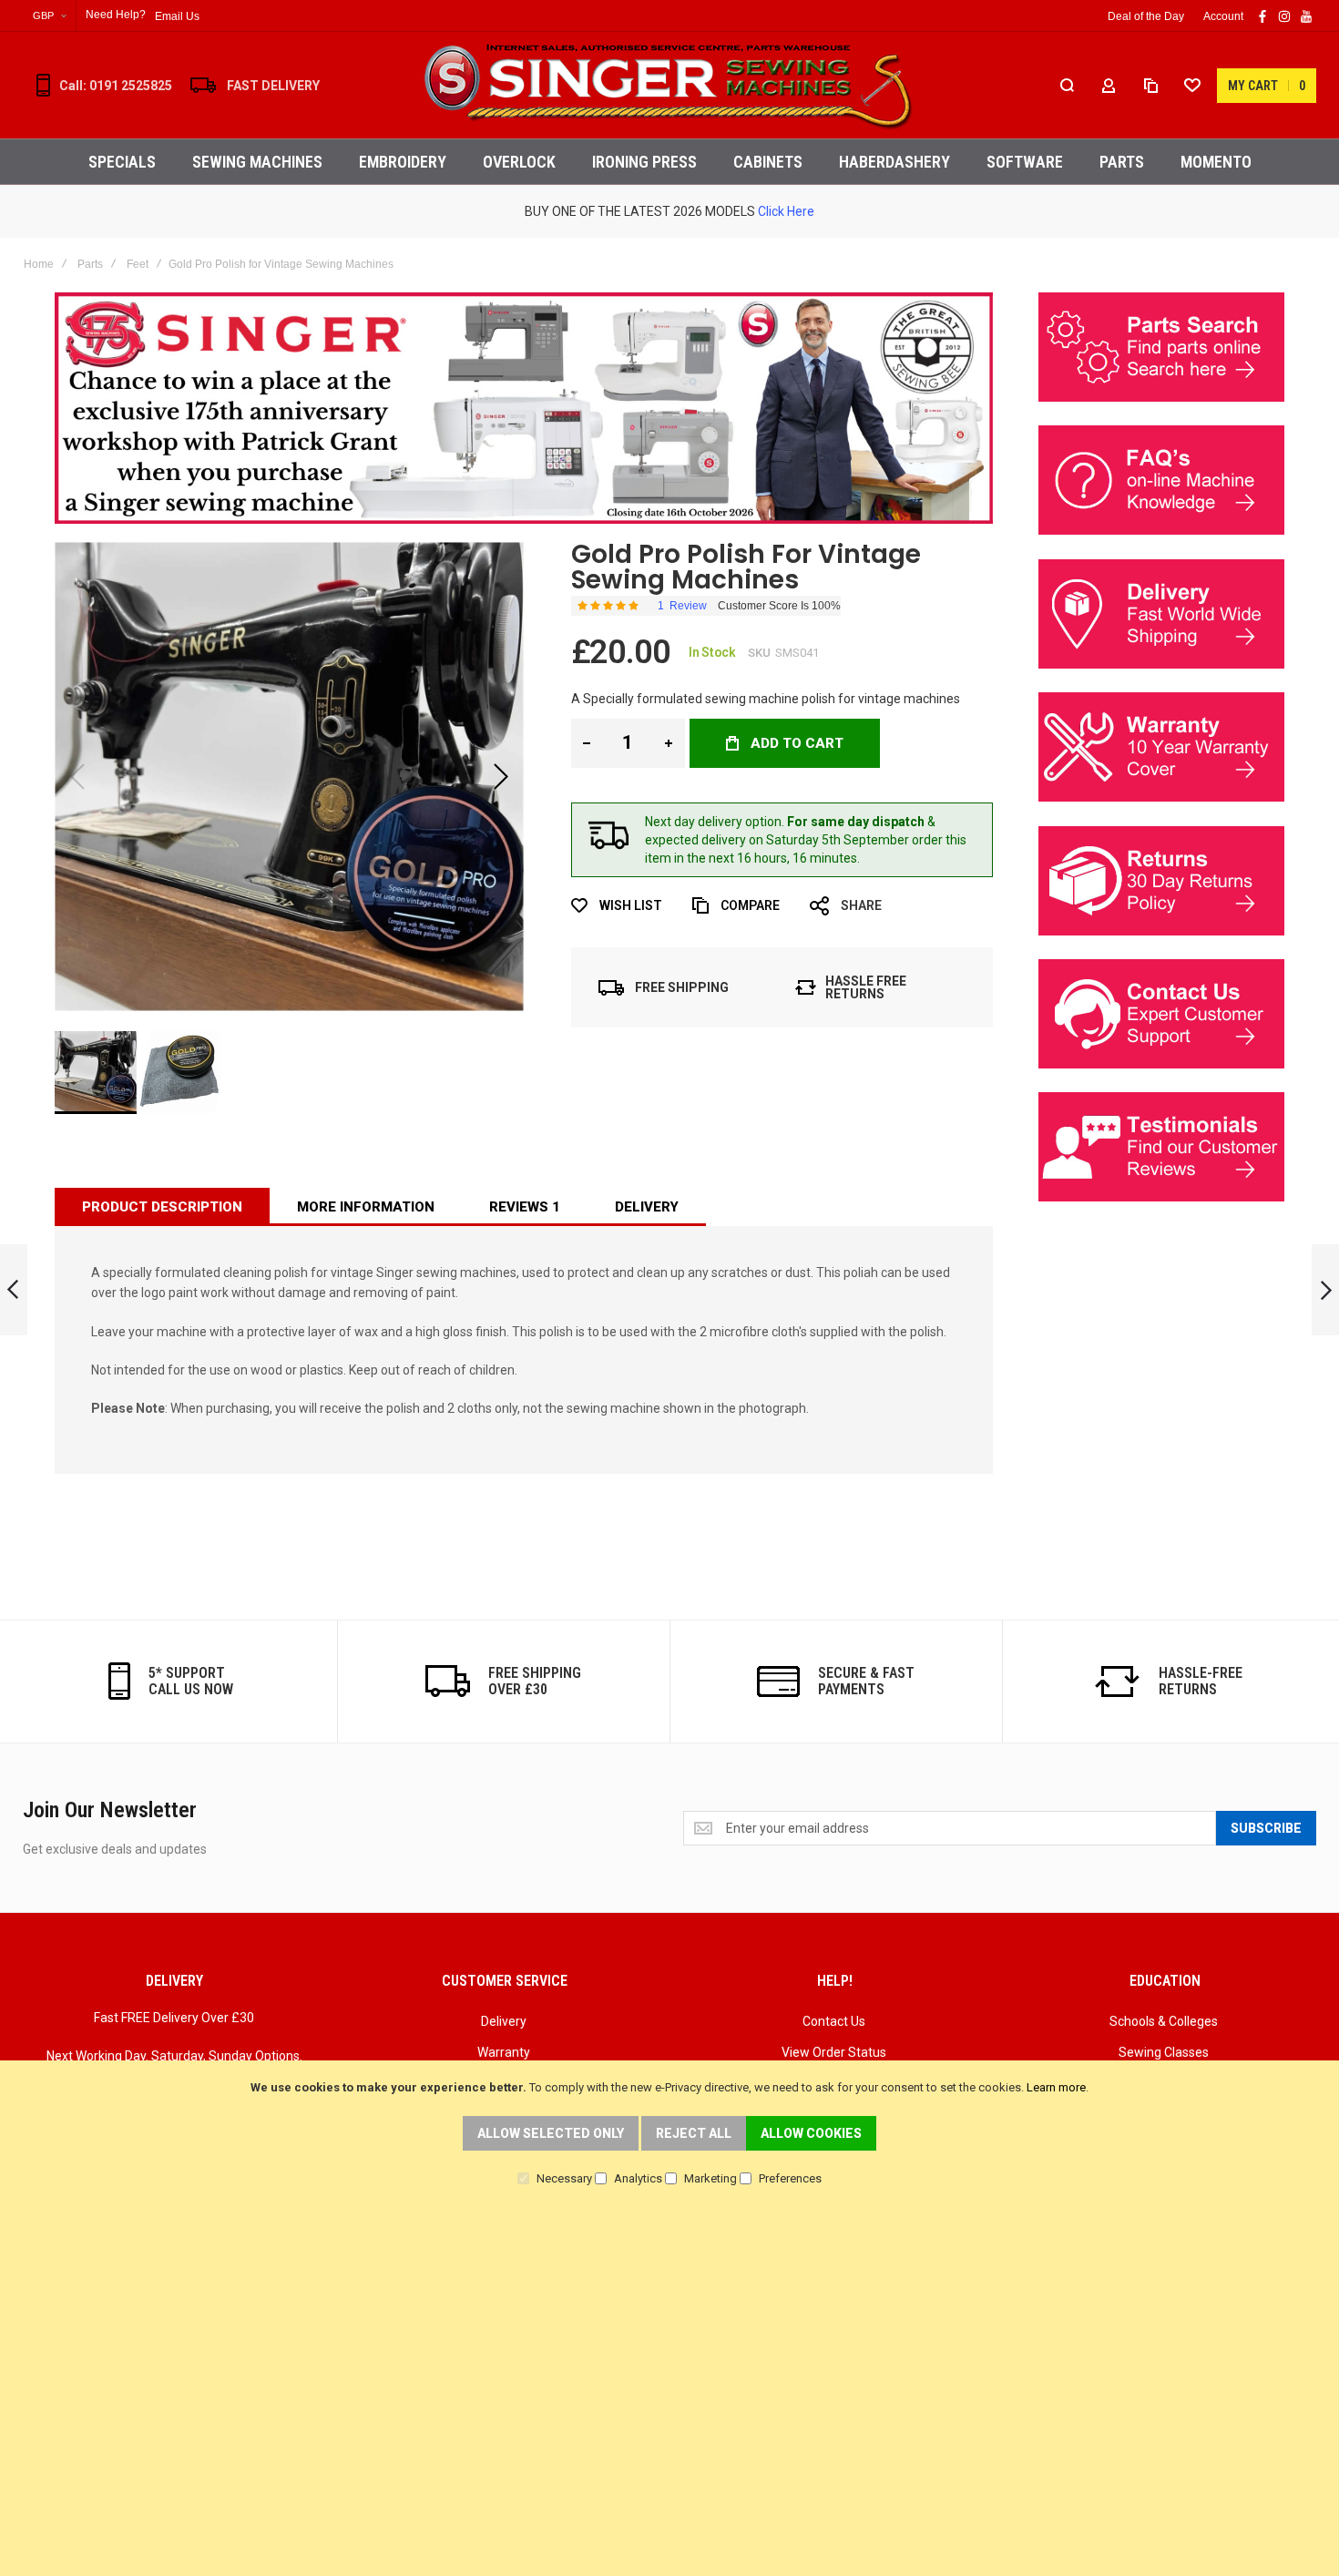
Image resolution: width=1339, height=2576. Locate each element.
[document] (669, 2132)
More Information (366, 1207)
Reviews (525, 1207)
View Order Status (834, 2052)
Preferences (790, 2178)
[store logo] (669, 85)
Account (1223, 16)
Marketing (710, 2178)
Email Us (177, 16)
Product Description (162, 1207)
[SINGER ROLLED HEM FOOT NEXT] (1325, 1290)
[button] (50, 16)
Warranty (504, 2052)
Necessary (564, 2178)
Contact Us (834, 2021)
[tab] (162, 1207)
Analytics (638, 2178)
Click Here (786, 211)
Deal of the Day (1146, 16)
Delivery (647, 1207)
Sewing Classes (1164, 2052)
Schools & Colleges (1164, 2021)
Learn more (1056, 2087)
